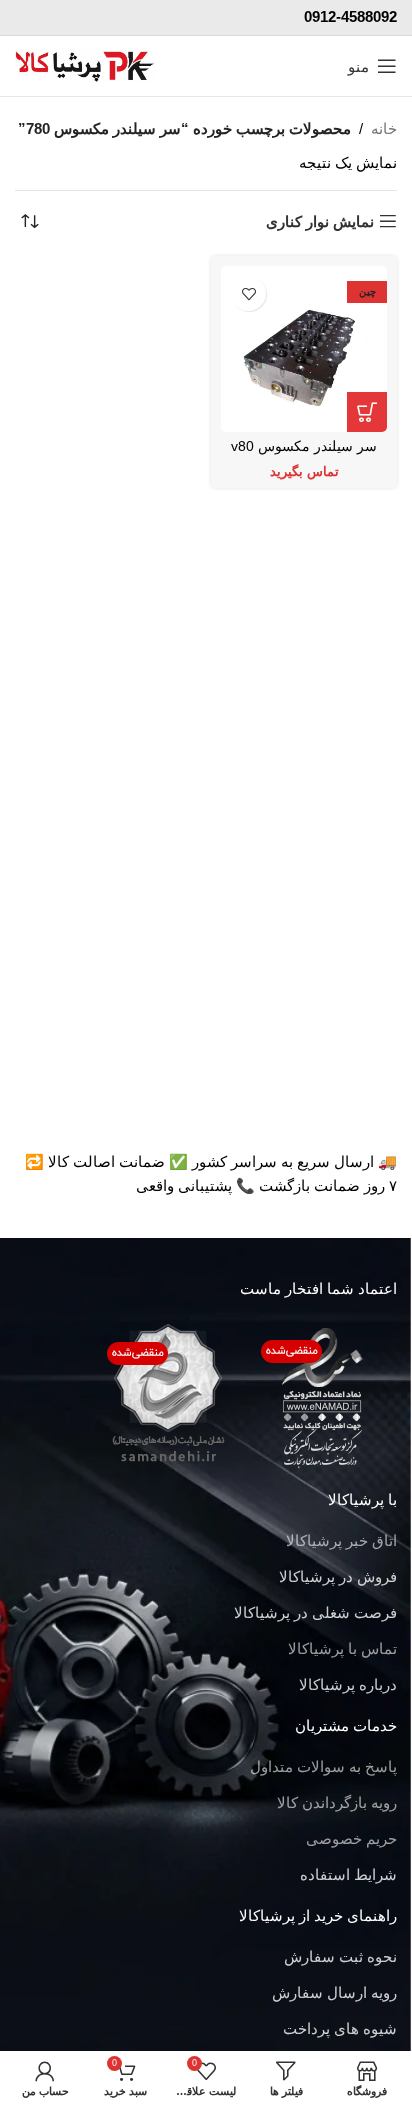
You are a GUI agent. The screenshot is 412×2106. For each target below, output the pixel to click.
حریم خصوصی (351, 1838)
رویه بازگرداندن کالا (337, 1802)
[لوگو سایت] (85, 64)
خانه (384, 128)
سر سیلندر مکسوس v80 (304, 446)
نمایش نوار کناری (320, 221)
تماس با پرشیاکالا (342, 1648)
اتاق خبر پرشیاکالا (341, 1540)
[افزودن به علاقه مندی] (248, 293)
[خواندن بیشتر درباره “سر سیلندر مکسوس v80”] (367, 412)
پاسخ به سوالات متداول (323, 1766)
